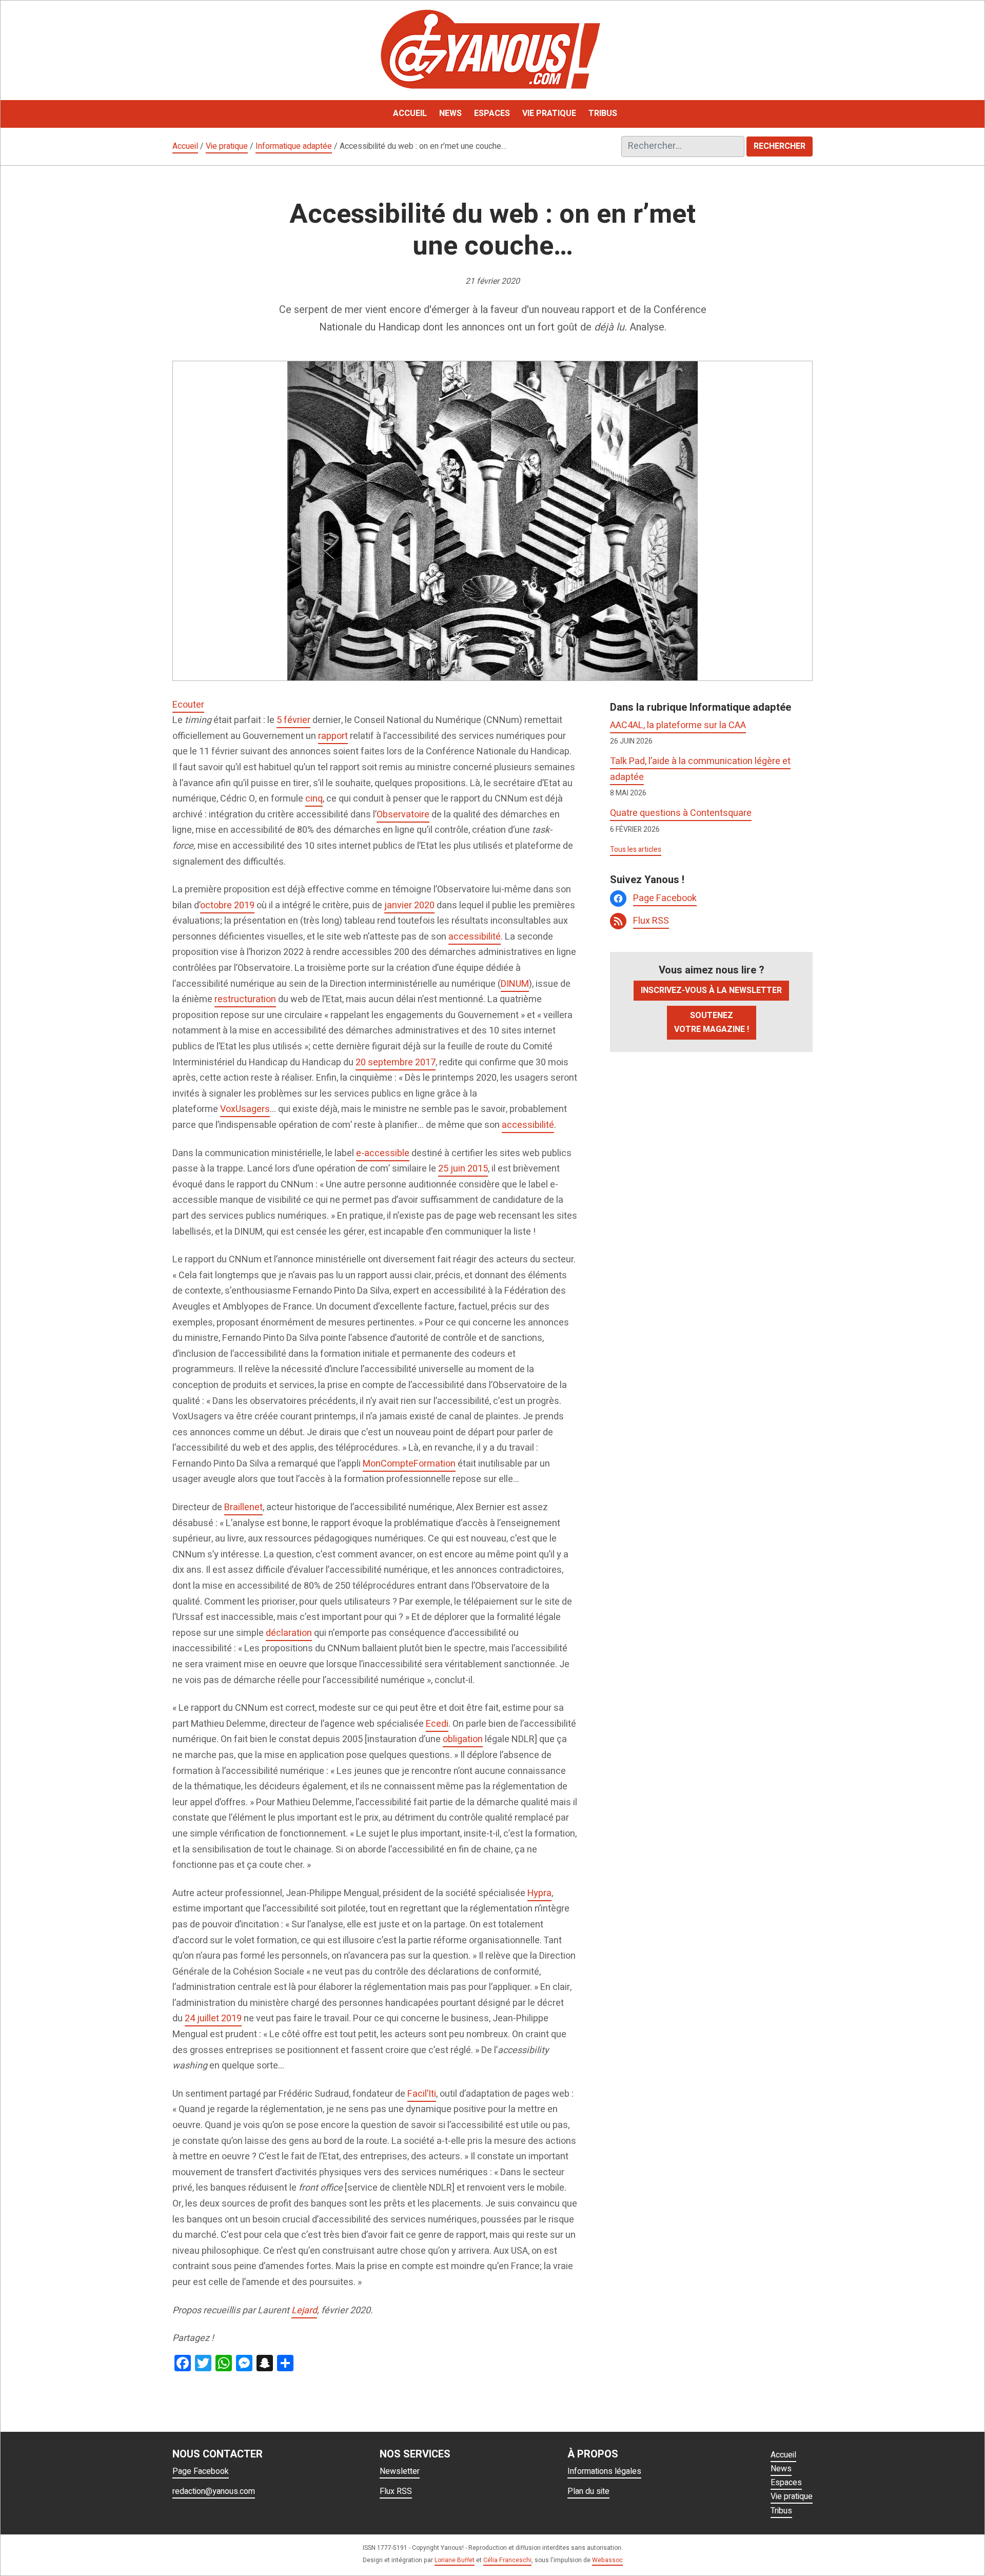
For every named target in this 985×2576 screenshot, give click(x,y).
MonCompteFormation (409, 1464)
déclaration (289, 1633)
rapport (333, 736)
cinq (314, 799)
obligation (463, 1739)
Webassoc (607, 2560)
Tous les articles (636, 850)
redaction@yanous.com (214, 2491)
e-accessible (383, 1153)
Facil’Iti (422, 2094)
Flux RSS (651, 921)
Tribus (781, 2511)
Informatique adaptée (294, 146)
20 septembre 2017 (396, 1062)
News (781, 2469)
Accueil (185, 146)
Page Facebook (665, 898)
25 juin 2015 (463, 1169)
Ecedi (437, 1724)
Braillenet (243, 1507)
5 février (293, 720)
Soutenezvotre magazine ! (712, 1022)
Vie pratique (227, 146)
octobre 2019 (227, 905)
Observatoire (403, 815)
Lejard (304, 2310)
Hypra (539, 1893)
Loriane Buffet (455, 2560)
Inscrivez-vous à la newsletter (711, 990)
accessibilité (475, 937)
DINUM (515, 984)
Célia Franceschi (507, 2560)
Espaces (786, 2483)
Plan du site (588, 2491)
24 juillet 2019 (213, 2018)
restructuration (245, 999)
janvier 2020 (409, 905)
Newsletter (400, 2471)
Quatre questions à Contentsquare (681, 813)
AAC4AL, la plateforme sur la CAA (678, 725)
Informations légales (604, 2471)
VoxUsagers (245, 1109)
